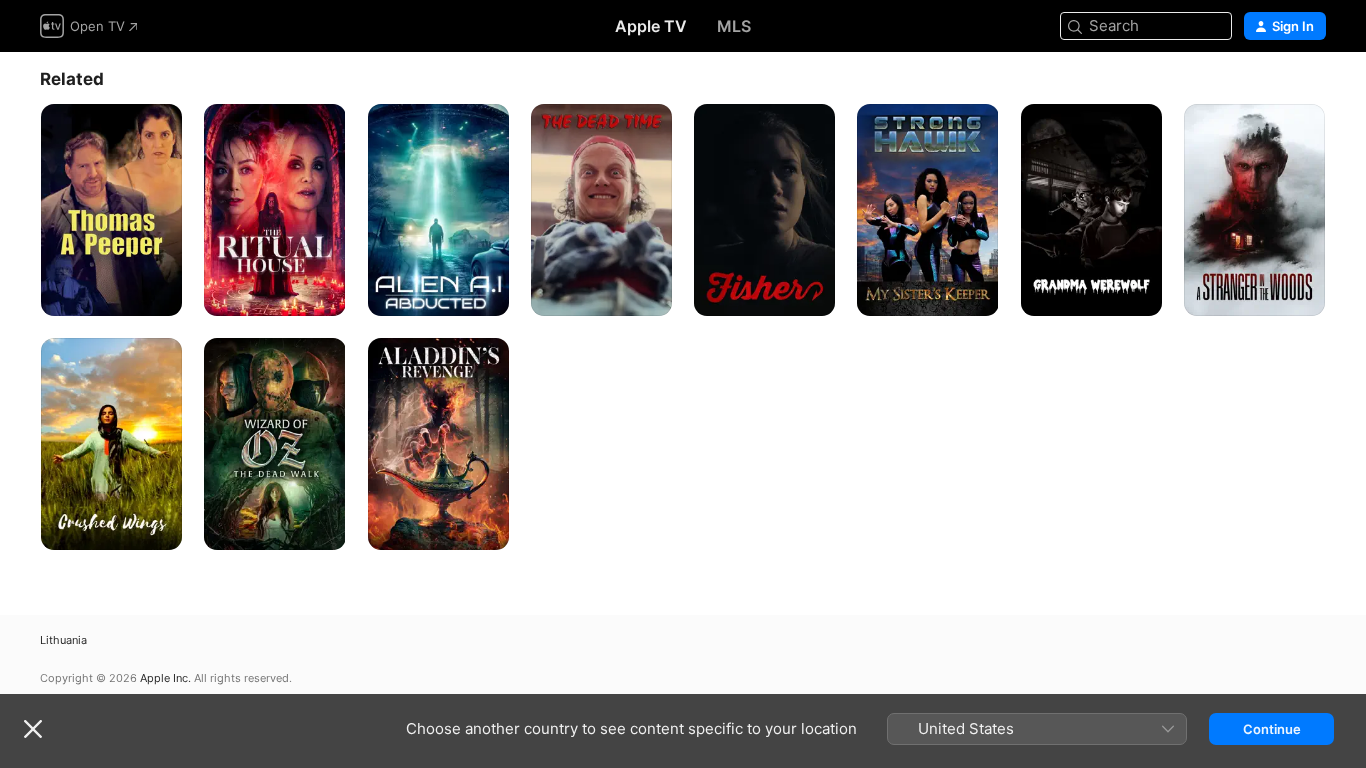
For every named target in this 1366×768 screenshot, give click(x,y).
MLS (734, 26)
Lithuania (63, 640)
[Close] (33, 729)
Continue (1272, 729)
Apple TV (651, 26)
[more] (159, 293)
